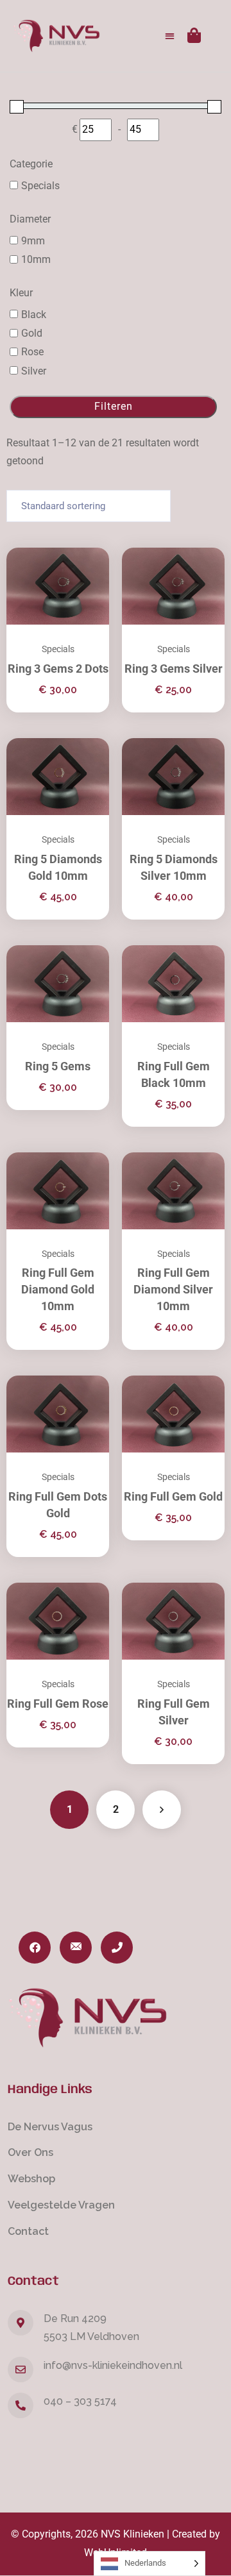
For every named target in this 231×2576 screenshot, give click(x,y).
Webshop (31, 2179)
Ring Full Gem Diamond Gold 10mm (58, 1289)
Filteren (114, 406)
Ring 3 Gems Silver (174, 669)
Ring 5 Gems (58, 1066)
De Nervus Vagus (50, 2127)
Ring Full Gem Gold (173, 1496)
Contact (28, 2231)
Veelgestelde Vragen (61, 2205)
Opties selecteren (83, 548)
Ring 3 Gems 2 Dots (58, 669)
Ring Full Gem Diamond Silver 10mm (173, 1289)
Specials (58, 649)
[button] (170, 36)
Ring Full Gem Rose (58, 1704)
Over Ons (30, 2152)
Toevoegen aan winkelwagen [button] (199, 548)
